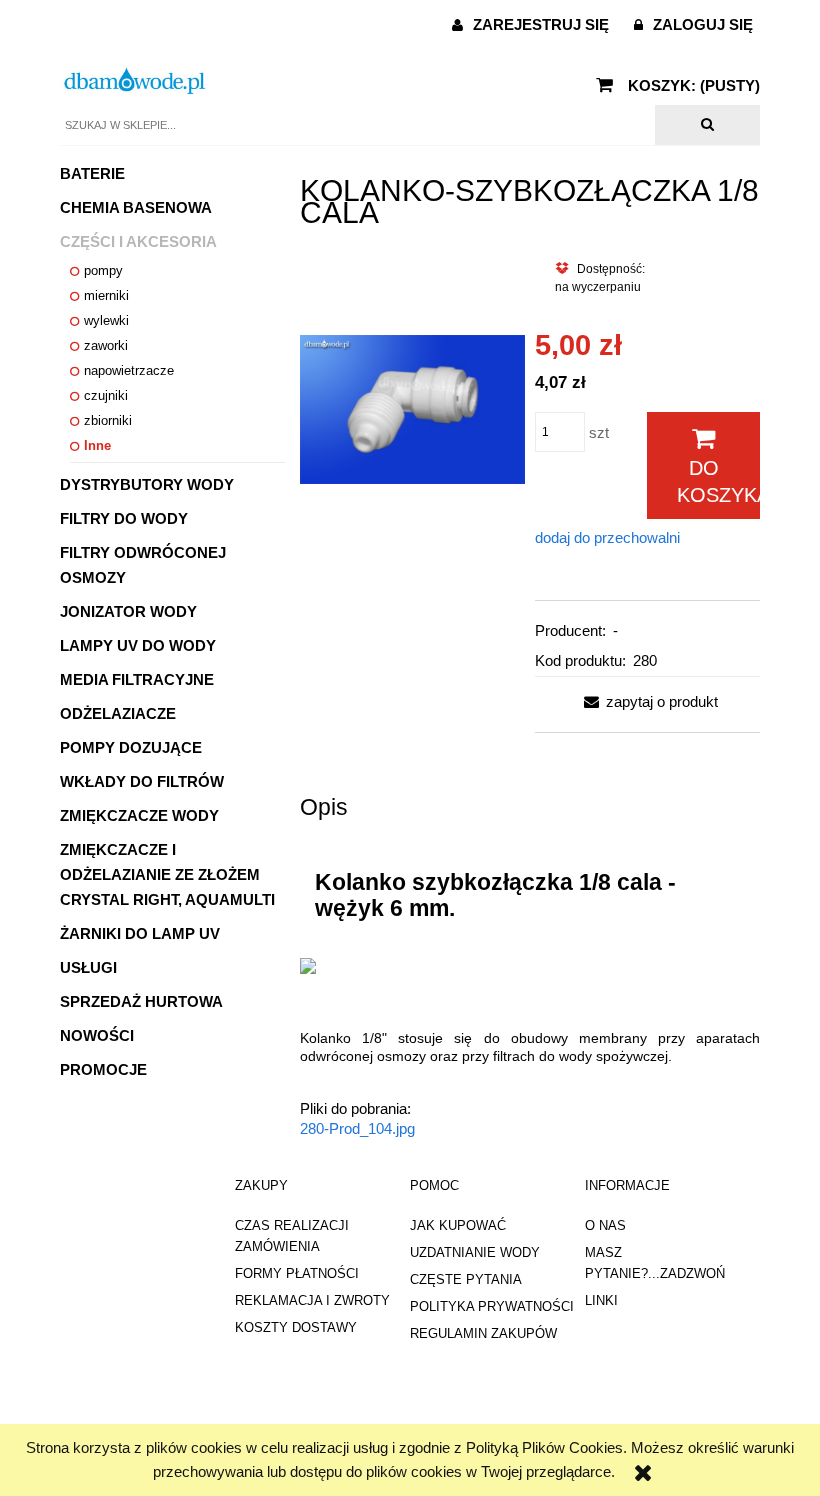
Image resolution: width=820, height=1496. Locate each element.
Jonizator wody (128, 611)
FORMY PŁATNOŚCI (297, 1273)
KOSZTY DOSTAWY (296, 1327)
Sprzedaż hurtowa (141, 1001)
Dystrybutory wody (147, 484)
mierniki (106, 295)
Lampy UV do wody (138, 645)
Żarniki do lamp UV (140, 933)
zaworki (106, 345)
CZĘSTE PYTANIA (466, 1279)
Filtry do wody (124, 518)
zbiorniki (108, 420)
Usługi (88, 967)
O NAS (605, 1225)
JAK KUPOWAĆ (458, 1225)
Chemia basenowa (136, 207)
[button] (647, 701)
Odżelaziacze (118, 713)
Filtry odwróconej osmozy (143, 565)
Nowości (97, 1035)
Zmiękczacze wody (139, 815)
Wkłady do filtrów (142, 781)
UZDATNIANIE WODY (475, 1252)
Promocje (103, 1069)
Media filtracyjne (137, 679)
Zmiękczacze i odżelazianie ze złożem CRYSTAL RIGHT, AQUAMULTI (167, 874)
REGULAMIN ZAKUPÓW (483, 1333)
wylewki (106, 320)
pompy (103, 270)
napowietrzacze (129, 370)
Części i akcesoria (138, 241)
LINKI (601, 1300)
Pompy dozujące (131, 747)
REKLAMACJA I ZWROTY (312, 1300)
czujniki (106, 395)
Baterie (92, 173)
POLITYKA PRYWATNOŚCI (492, 1306)
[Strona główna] (135, 80)
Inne (97, 445)
